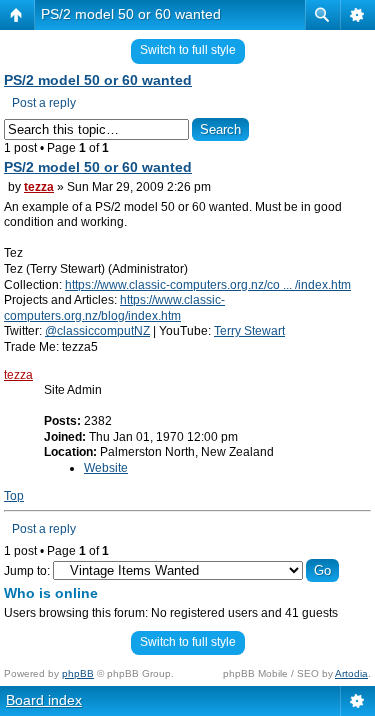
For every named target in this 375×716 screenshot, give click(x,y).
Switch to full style (188, 50)
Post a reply (44, 103)
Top (14, 496)
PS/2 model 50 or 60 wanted (131, 14)
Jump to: (27, 571)
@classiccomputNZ (97, 331)
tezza (39, 187)
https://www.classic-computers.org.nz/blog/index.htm (114, 308)
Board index (44, 700)
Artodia (351, 673)
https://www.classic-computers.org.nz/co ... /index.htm (208, 285)
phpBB (78, 673)
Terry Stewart (249, 331)
